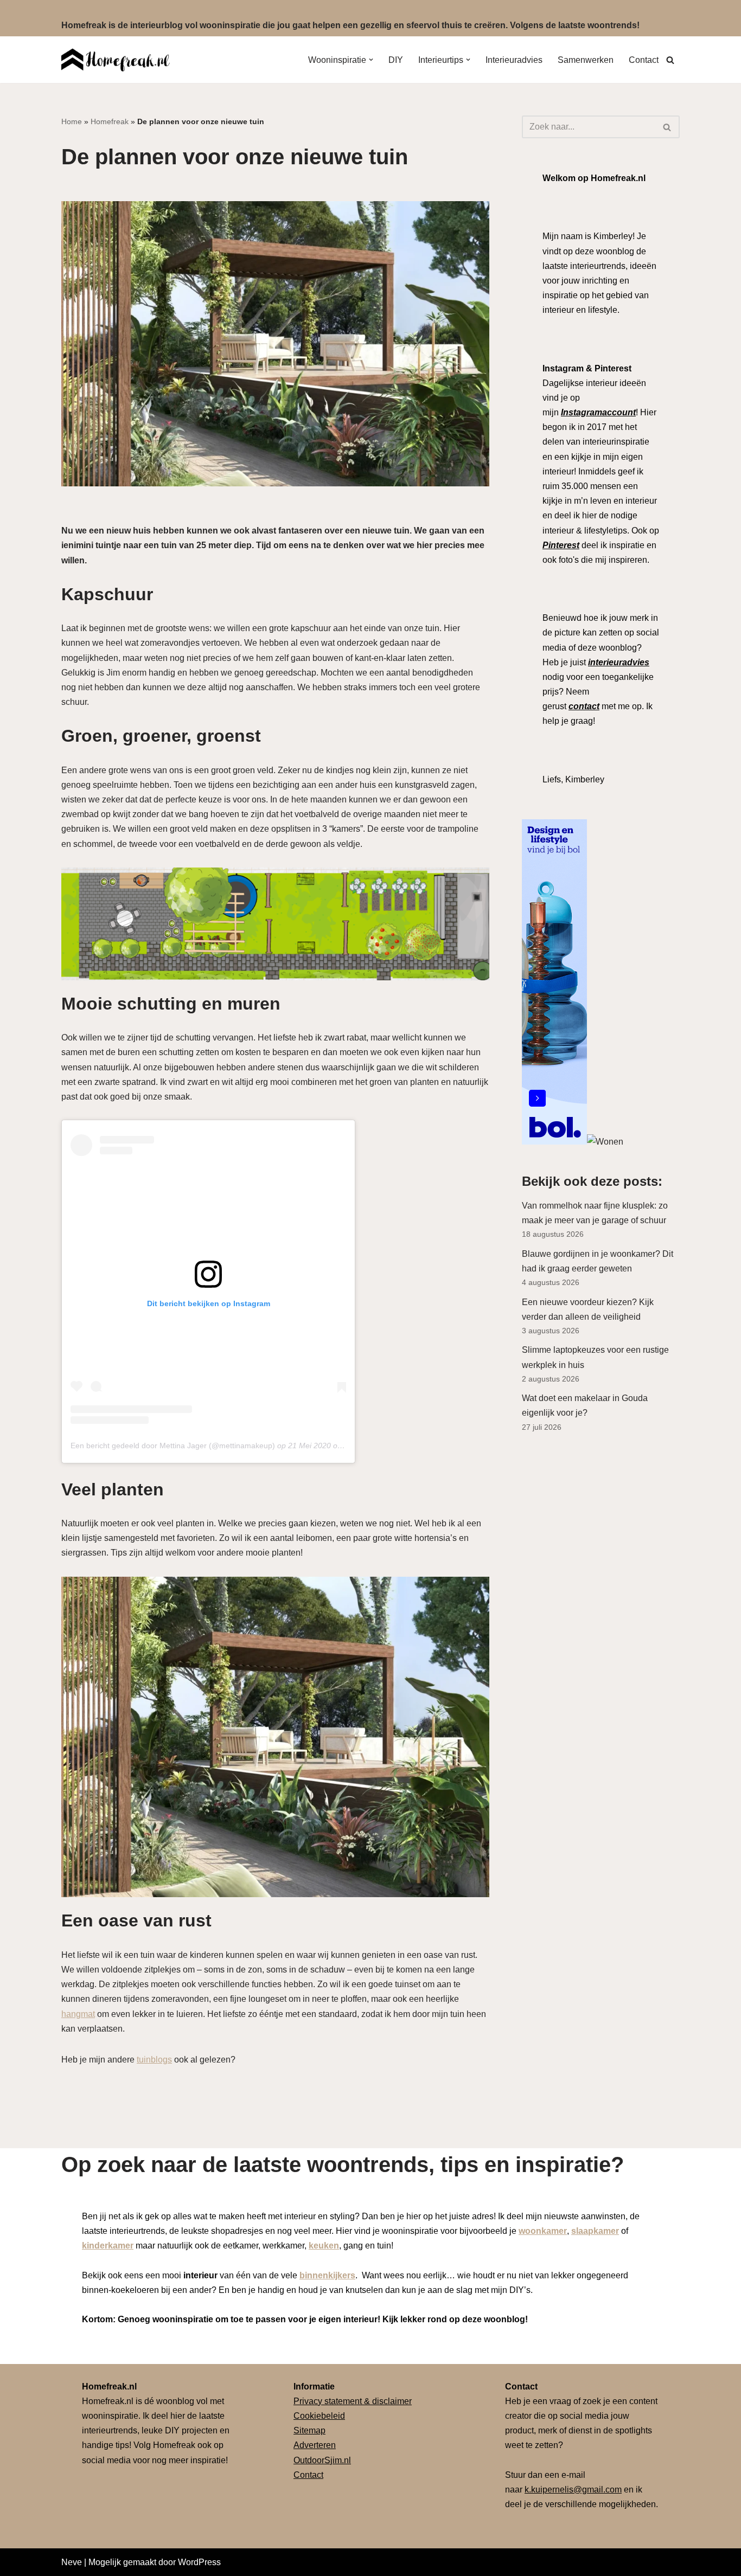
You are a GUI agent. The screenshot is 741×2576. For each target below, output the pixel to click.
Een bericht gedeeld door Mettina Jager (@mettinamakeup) (173, 1446)
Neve (72, 2562)
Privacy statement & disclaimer (353, 2401)
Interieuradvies (514, 60)
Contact (644, 60)
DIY (396, 60)
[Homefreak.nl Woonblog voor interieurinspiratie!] (116, 60)
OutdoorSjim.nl (322, 2460)
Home (72, 121)
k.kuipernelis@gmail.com (573, 2490)
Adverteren (315, 2445)
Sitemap (309, 2430)
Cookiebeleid (319, 2416)
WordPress (199, 2562)
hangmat (78, 2014)
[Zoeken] (670, 60)
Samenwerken (586, 60)
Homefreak (110, 121)
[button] (371, 60)
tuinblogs (154, 2060)
